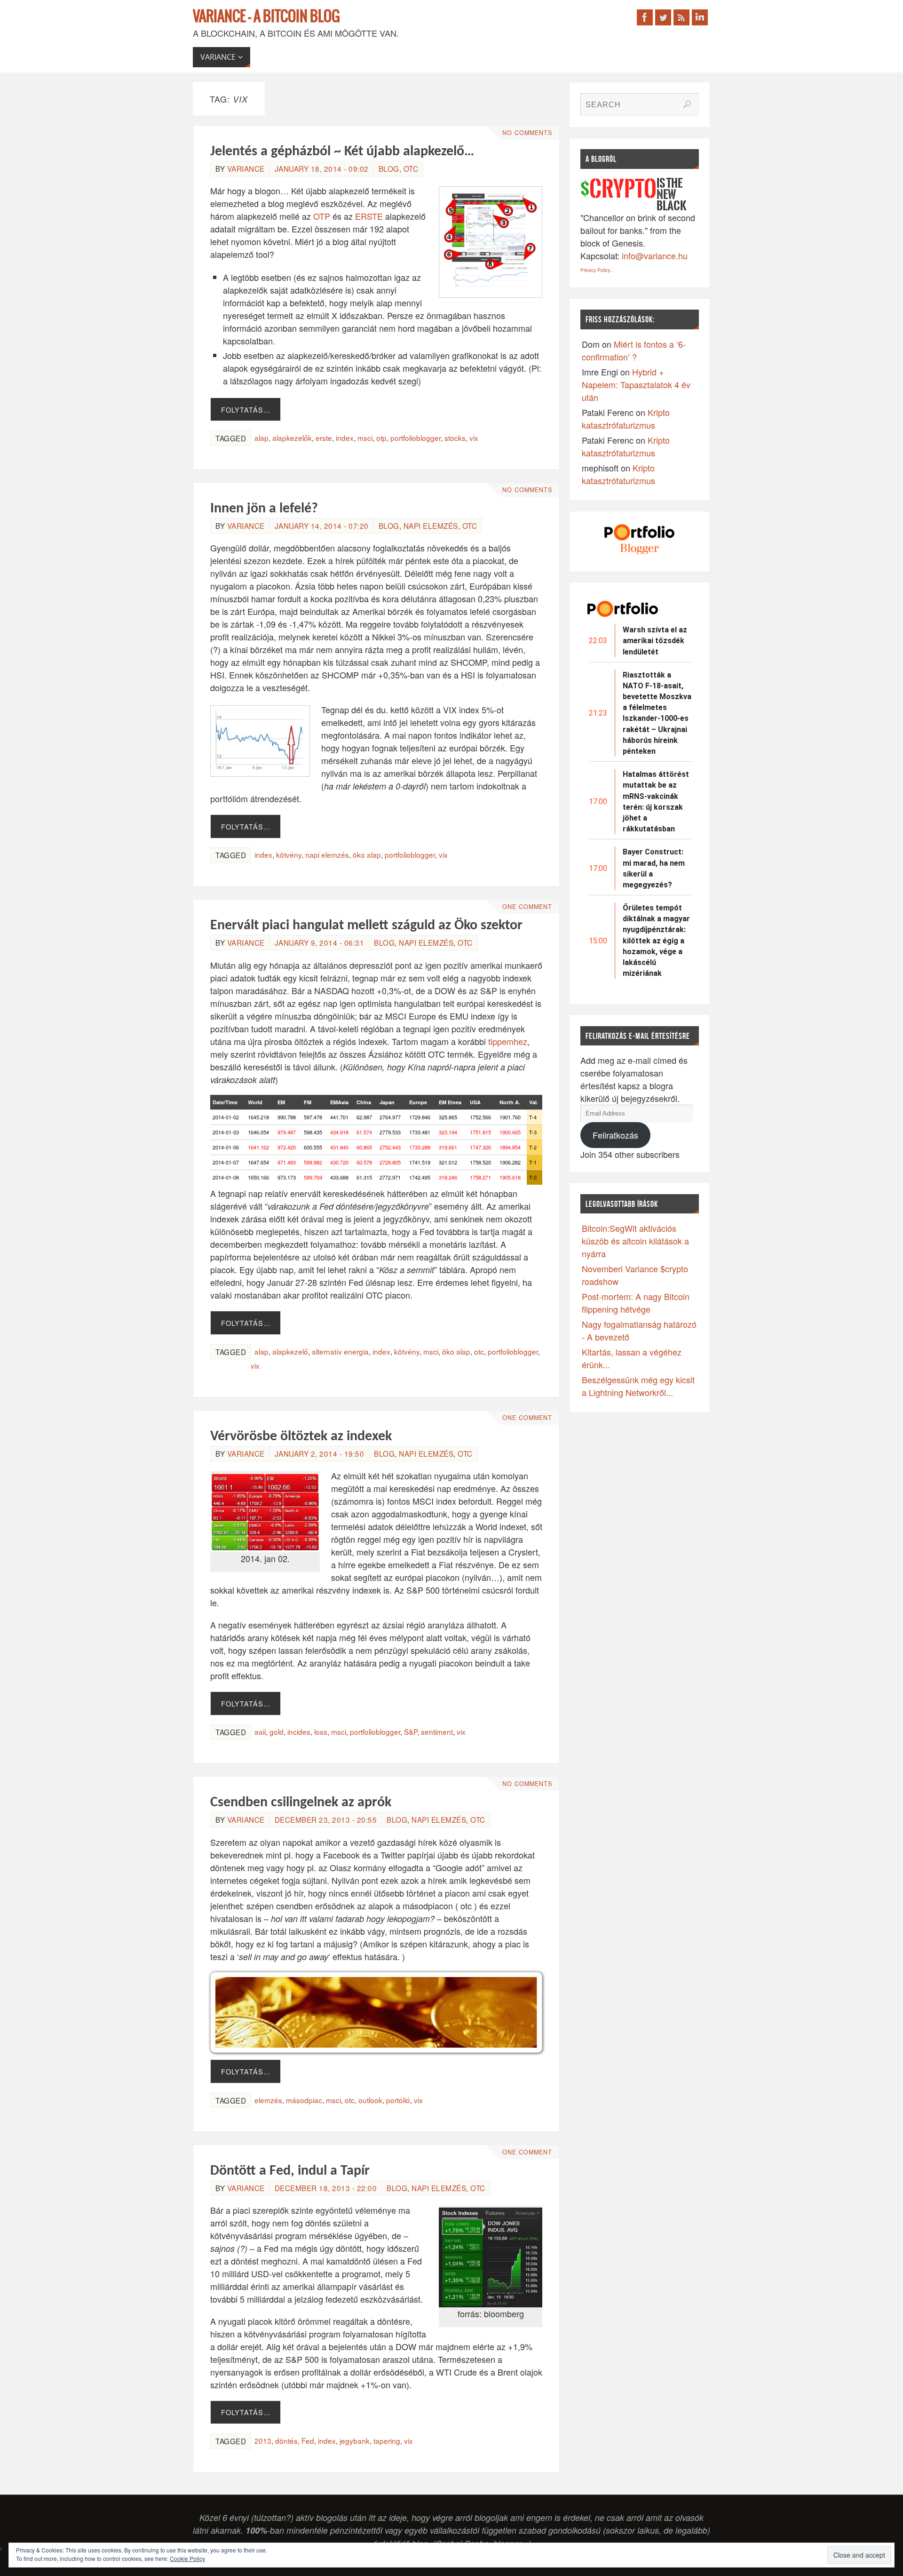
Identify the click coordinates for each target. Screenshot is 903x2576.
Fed (308, 2440)
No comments (527, 133)
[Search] (687, 104)
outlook (370, 2100)
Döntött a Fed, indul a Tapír (290, 2171)
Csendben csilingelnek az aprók (301, 1803)
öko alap (367, 854)
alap (261, 438)
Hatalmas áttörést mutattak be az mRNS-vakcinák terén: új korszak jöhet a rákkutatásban (656, 802)
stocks (455, 438)
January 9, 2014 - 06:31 (320, 942)
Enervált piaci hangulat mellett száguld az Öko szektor (366, 926)
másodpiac (304, 2100)
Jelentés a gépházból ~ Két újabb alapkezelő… (342, 152)
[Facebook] (645, 17)
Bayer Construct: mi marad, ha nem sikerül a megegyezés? (654, 868)
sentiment (437, 1731)
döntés (286, 2440)
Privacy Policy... (597, 270)
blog (389, 168)
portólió (398, 2100)
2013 (263, 2440)
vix (474, 438)
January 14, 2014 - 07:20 (322, 526)
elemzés (268, 2100)
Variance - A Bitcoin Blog (266, 17)
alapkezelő (290, 1351)
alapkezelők (292, 438)
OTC (411, 168)
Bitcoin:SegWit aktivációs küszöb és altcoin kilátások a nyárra (635, 1241)
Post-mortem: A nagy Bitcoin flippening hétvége (636, 1303)
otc (479, 1351)
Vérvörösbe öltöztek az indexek (301, 1437)
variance (246, 168)
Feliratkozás (615, 1135)
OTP (323, 216)
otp (381, 438)
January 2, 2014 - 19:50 (320, 1453)
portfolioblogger (416, 438)
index (345, 438)
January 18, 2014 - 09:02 (322, 168)
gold (277, 1731)
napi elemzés (431, 526)
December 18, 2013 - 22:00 (326, 2188)
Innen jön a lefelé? (264, 509)
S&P (411, 1731)
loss (321, 1731)
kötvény (289, 854)
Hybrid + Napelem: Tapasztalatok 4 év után (636, 384)
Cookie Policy (187, 2558)
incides (299, 1731)
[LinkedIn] (700, 17)
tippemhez (508, 1041)
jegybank (355, 2440)
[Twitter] (663, 17)
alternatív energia (340, 1351)
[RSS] (681, 17)
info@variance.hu (655, 255)
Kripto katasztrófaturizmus (626, 419)
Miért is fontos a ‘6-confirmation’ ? (634, 350)
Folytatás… (246, 410)
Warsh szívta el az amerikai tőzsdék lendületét (655, 641)
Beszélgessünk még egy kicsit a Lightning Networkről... (638, 1386)
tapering (387, 2440)
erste (324, 438)
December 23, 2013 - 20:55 (326, 1819)
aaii (260, 1731)
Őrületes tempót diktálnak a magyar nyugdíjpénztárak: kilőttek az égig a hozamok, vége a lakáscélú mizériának (656, 941)
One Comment (527, 907)
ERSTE (369, 216)
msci (365, 438)
